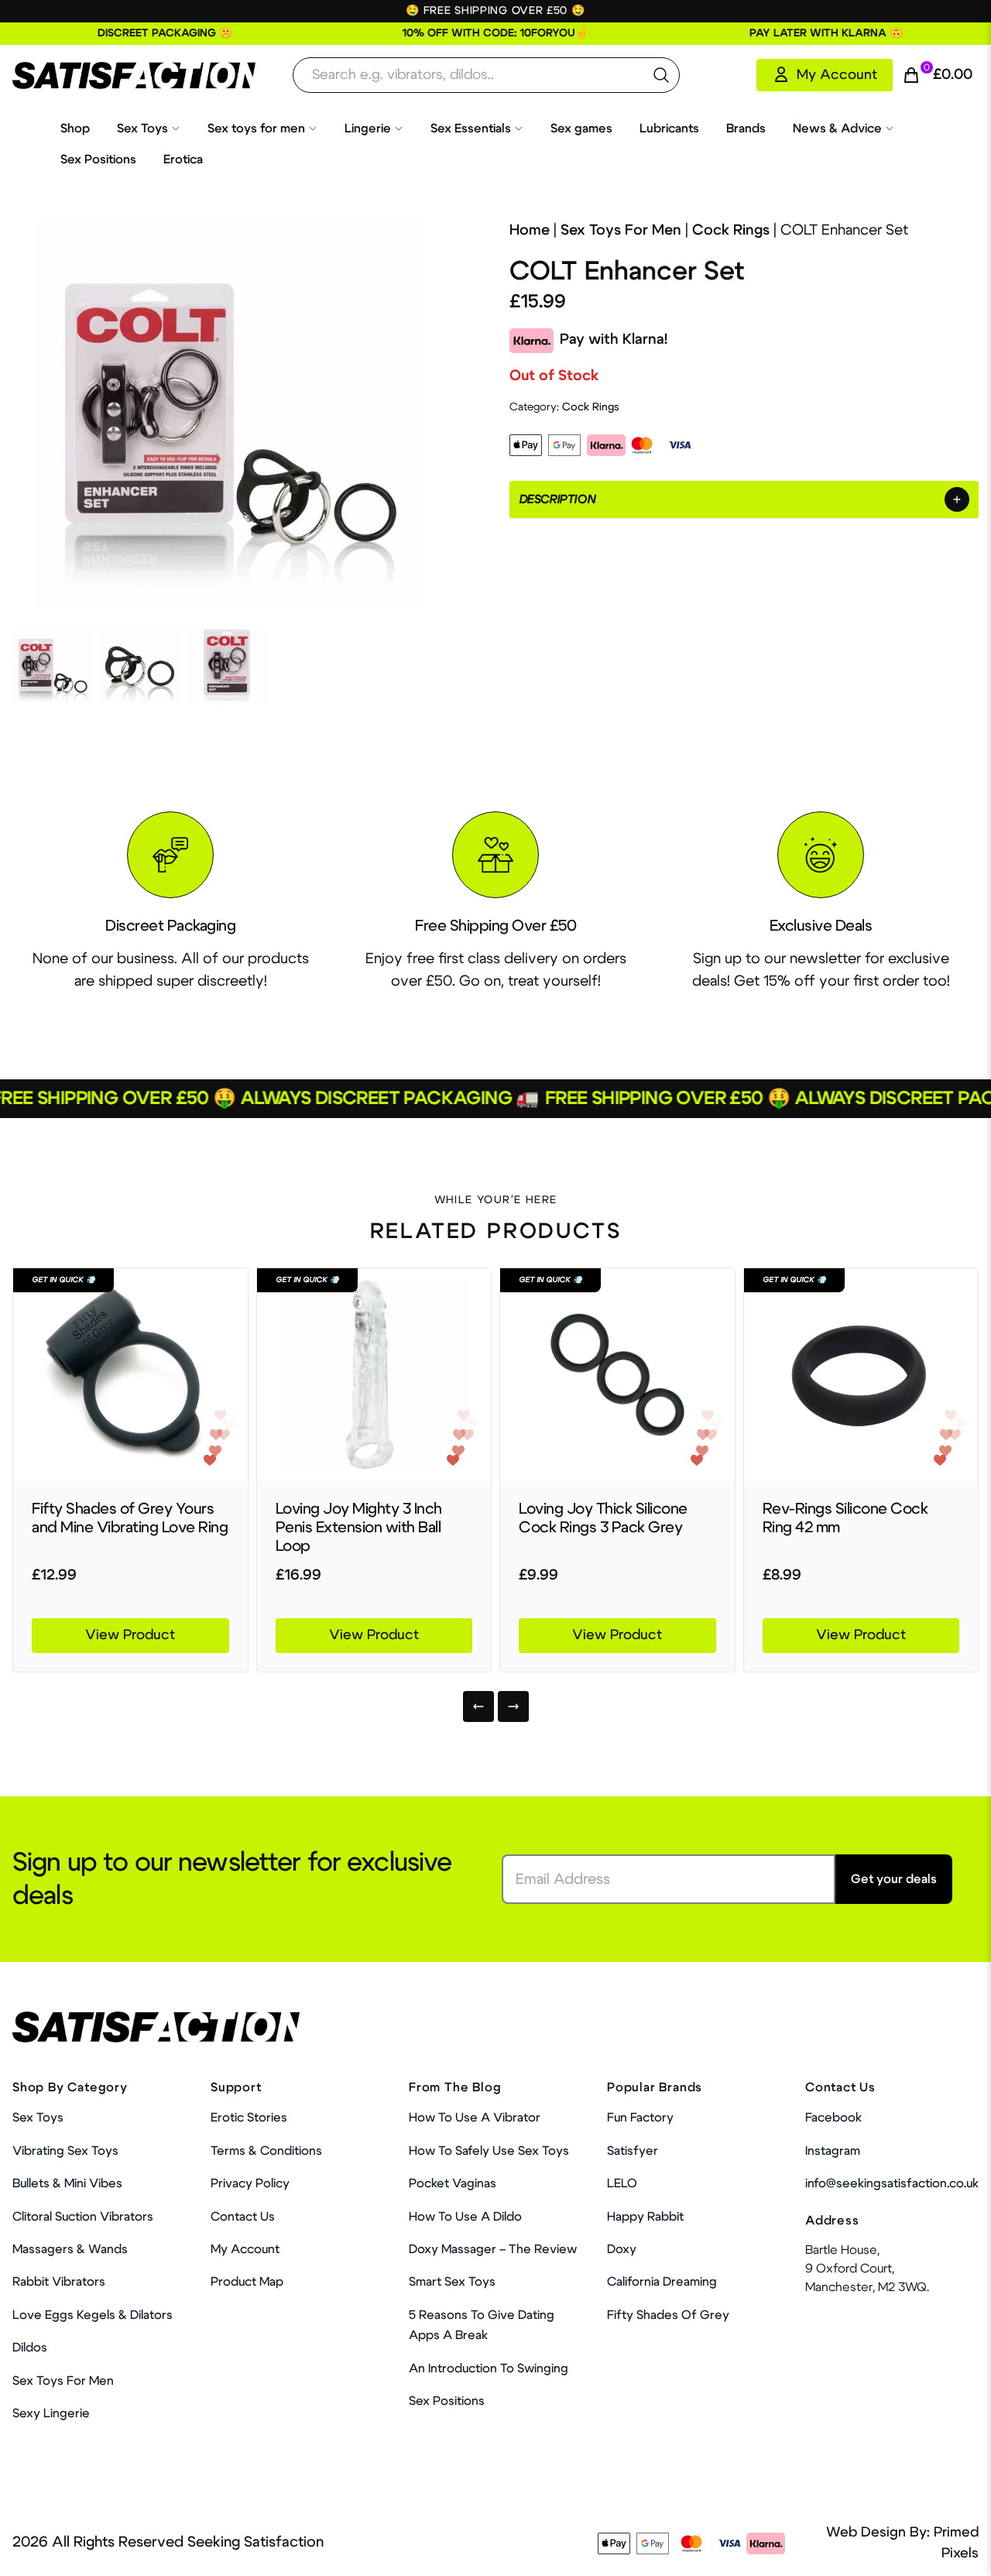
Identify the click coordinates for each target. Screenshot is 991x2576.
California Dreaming (662, 2282)
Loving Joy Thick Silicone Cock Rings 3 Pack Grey (603, 1518)
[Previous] (478, 1706)
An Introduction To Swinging (489, 2368)
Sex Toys (142, 129)
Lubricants (669, 129)
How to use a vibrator (475, 2118)
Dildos (30, 2348)
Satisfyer (633, 2151)
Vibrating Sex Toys (65, 2151)
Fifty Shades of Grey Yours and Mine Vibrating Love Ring (130, 1518)
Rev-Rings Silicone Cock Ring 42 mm (845, 1518)
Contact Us (243, 2217)
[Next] (513, 1706)
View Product (130, 1635)
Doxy (622, 2249)
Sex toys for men (256, 129)
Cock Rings (731, 230)
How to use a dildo (465, 2217)
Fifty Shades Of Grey (668, 2315)
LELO (622, 2183)
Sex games (581, 129)
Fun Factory (640, 2118)
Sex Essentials (471, 129)
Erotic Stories (249, 2118)
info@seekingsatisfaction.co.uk (892, 2183)
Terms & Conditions (266, 2151)
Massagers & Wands (70, 2249)
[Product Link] (130, 1375)
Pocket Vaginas (453, 2183)
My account (245, 2249)
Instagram (833, 2151)
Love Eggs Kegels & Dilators (93, 2315)
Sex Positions (98, 159)
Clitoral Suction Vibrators (83, 2217)
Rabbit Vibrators (59, 2282)
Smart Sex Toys (452, 2282)
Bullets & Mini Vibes (67, 2183)
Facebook (833, 2118)
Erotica (183, 159)
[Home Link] (134, 75)
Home (530, 230)
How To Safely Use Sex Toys (489, 2151)
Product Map (247, 2282)
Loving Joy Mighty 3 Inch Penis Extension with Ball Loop (359, 1528)
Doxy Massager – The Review (493, 2249)
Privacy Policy (250, 2183)
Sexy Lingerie (51, 2413)
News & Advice (837, 129)
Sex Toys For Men (621, 230)
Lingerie (368, 129)
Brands (746, 129)
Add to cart (913, 2548)
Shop (75, 129)
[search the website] (661, 75)
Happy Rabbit (645, 2217)
